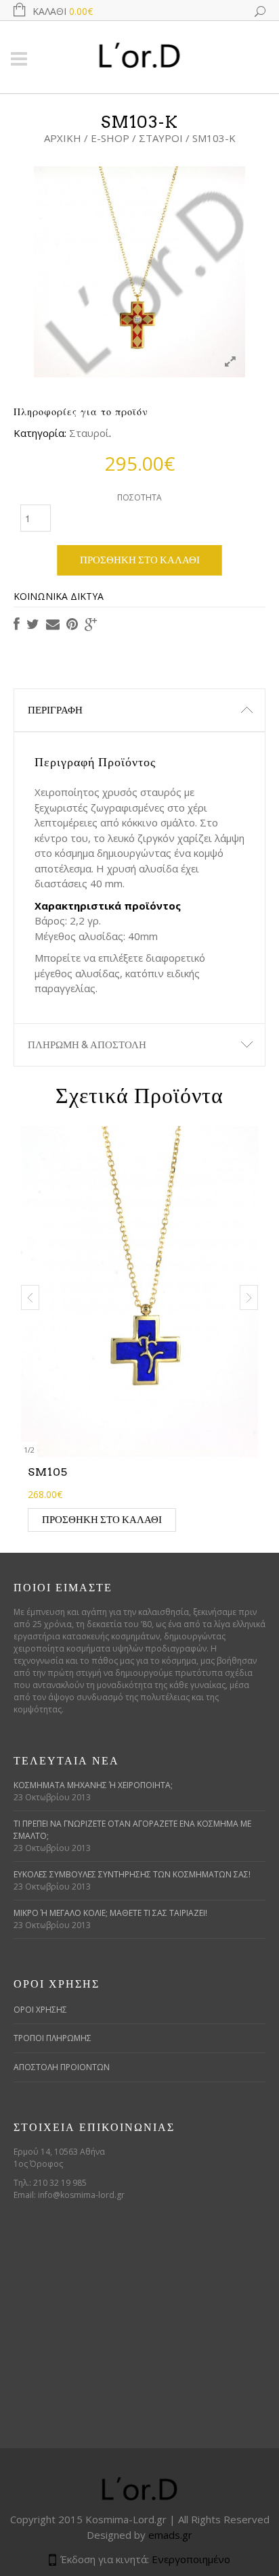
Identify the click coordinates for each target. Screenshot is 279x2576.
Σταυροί (161, 138)
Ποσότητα (139, 497)
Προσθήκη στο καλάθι (140, 560)
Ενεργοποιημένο (191, 2559)
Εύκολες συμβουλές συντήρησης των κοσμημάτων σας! (132, 1874)
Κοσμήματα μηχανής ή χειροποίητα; (93, 1785)
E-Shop (110, 138)
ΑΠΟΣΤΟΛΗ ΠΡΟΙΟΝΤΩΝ (62, 2067)
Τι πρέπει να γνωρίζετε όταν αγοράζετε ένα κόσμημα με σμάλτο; (132, 1830)
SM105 (48, 1472)
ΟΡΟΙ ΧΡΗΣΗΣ (40, 2010)
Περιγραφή (55, 710)
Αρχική (63, 138)
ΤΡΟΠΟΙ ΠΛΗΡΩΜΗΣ (52, 2038)
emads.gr (170, 2535)
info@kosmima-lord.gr (81, 2195)
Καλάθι (63, 11)
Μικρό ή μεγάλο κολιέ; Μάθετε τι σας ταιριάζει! (110, 1913)
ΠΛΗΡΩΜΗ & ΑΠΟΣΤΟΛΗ (87, 1045)
